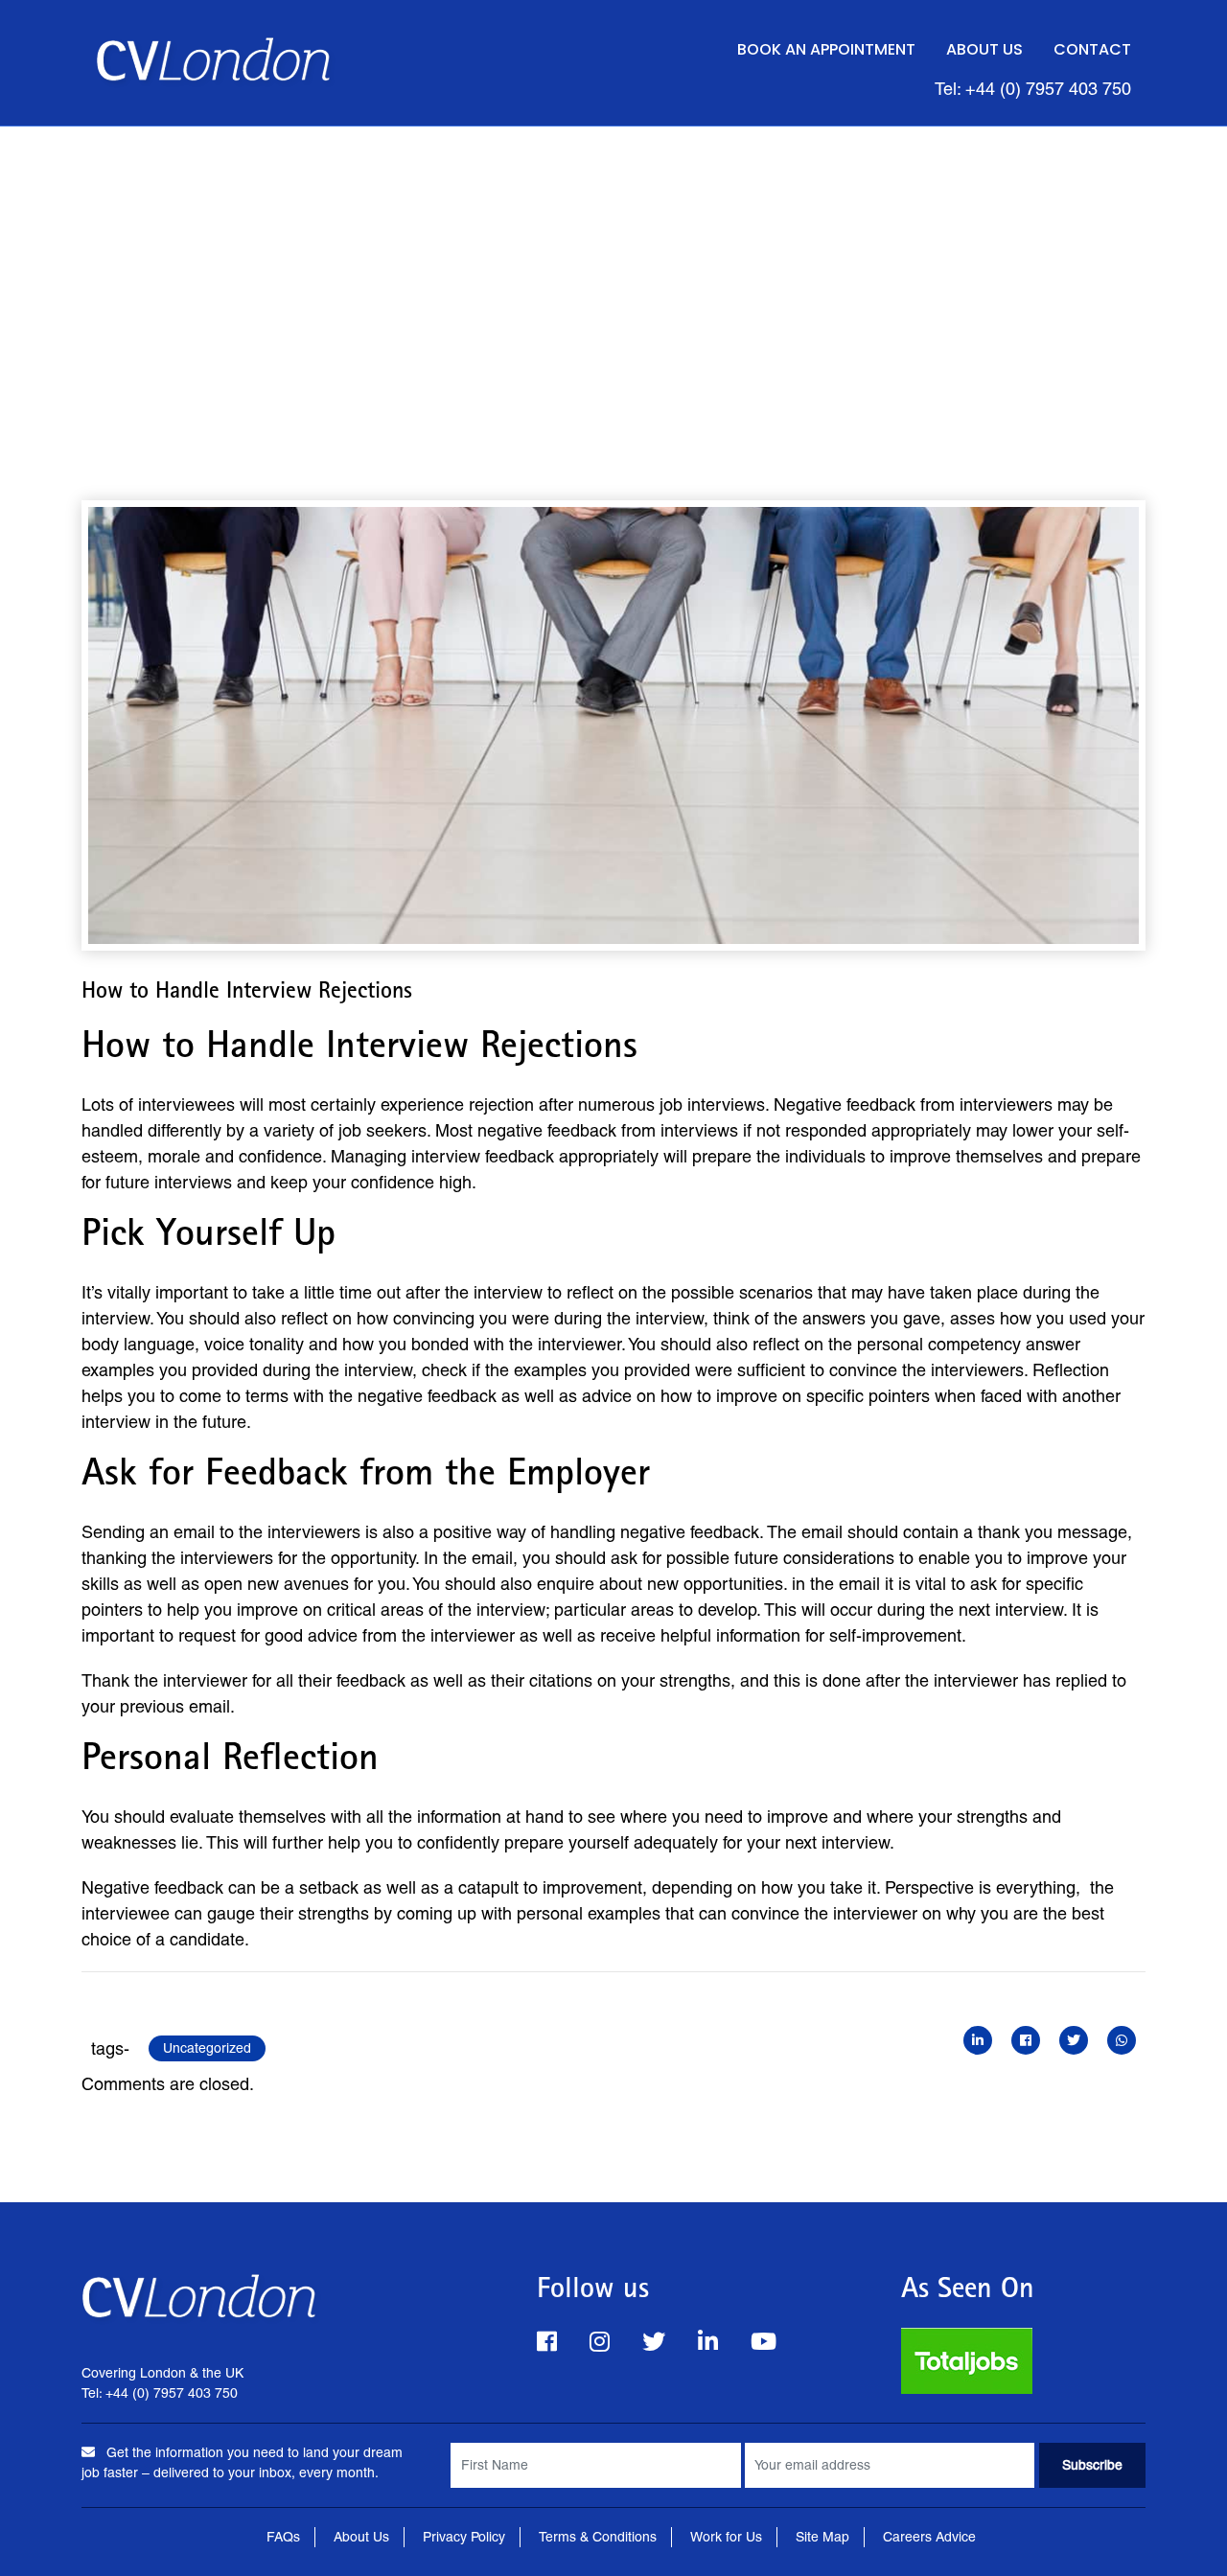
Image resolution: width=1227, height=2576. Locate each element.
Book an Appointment (826, 49)
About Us (984, 49)
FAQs (283, 2537)
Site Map (822, 2537)
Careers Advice (929, 2537)
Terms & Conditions (598, 2537)
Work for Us (726, 2537)
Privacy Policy (464, 2537)
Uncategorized (207, 2048)
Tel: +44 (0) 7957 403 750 (1033, 89)
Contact (1092, 49)
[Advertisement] (613, 270)
